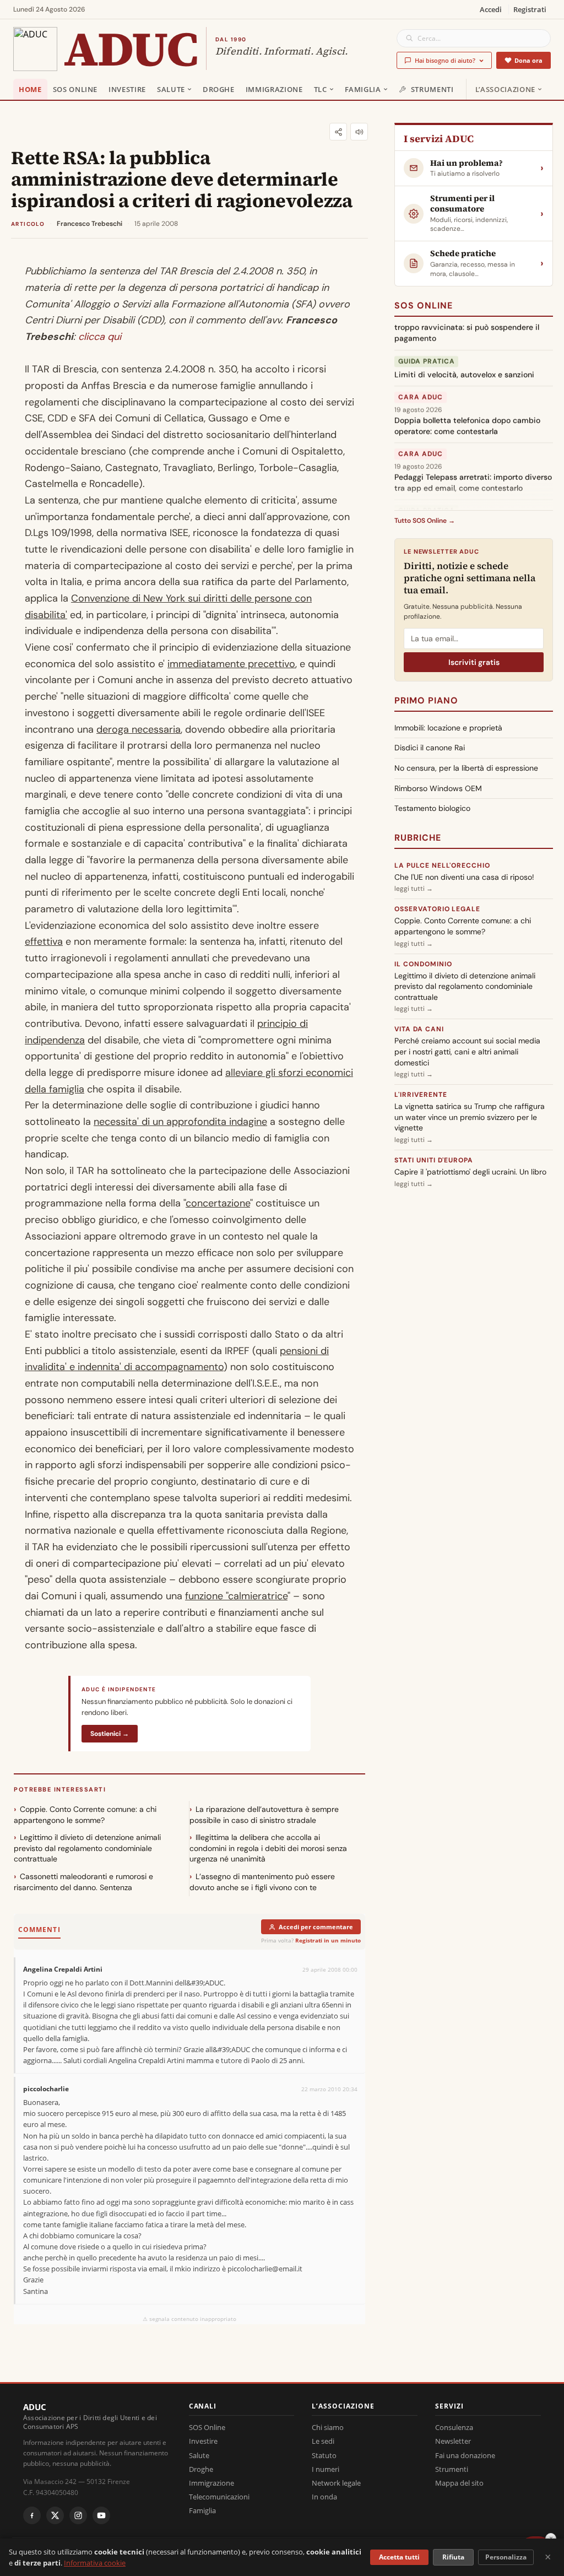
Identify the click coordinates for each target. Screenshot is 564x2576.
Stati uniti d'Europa (434, 1160)
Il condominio (423, 964)
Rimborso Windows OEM (438, 788)
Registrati (530, 9)
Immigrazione (274, 89)
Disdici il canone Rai (430, 748)
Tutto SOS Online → (425, 521)
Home (30, 89)
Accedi (491, 9)
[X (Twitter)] (55, 2515)
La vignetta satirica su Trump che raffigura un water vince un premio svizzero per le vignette (470, 1117)
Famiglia (363, 89)
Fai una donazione (465, 2455)
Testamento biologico (432, 808)
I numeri (326, 2469)
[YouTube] (101, 2515)
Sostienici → (110, 1734)
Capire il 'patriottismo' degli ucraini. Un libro (470, 1172)
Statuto (324, 2455)
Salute (171, 89)
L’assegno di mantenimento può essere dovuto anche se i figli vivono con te (262, 1882)
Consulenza (454, 2427)
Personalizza (506, 2557)
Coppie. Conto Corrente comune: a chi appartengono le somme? (85, 1815)
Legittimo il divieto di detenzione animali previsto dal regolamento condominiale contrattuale (87, 1848)
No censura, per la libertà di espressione (466, 768)
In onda (324, 2497)
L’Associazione (505, 89)
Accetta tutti (399, 2557)
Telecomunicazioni (219, 2497)
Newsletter (453, 2441)
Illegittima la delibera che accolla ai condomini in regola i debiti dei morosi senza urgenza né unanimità (268, 1848)
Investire (127, 89)
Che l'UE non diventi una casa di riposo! (464, 877)
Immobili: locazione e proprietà (448, 728)
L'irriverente (421, 1095)
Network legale (336, 2483)
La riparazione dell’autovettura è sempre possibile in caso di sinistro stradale (264, 1815)
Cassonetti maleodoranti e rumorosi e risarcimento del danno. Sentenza (83, 1882)
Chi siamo (328, 2427)
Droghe (219, 89)
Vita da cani (419, 1029)
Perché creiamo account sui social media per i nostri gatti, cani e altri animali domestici (467, 1051)
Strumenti (432, 89)
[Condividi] (338, 132)
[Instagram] (78, 2515)
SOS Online (75, 89)
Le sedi (323, 2441)
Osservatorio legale (437, 909)
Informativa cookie (95, 2563)
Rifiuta (453, 2557)
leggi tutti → (414, 889)
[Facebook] (32, 2515)
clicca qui (100, 337)
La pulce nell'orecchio (442, 865)
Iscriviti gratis (474, 662)
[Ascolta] (359, 132)
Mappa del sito (459, 2483)
